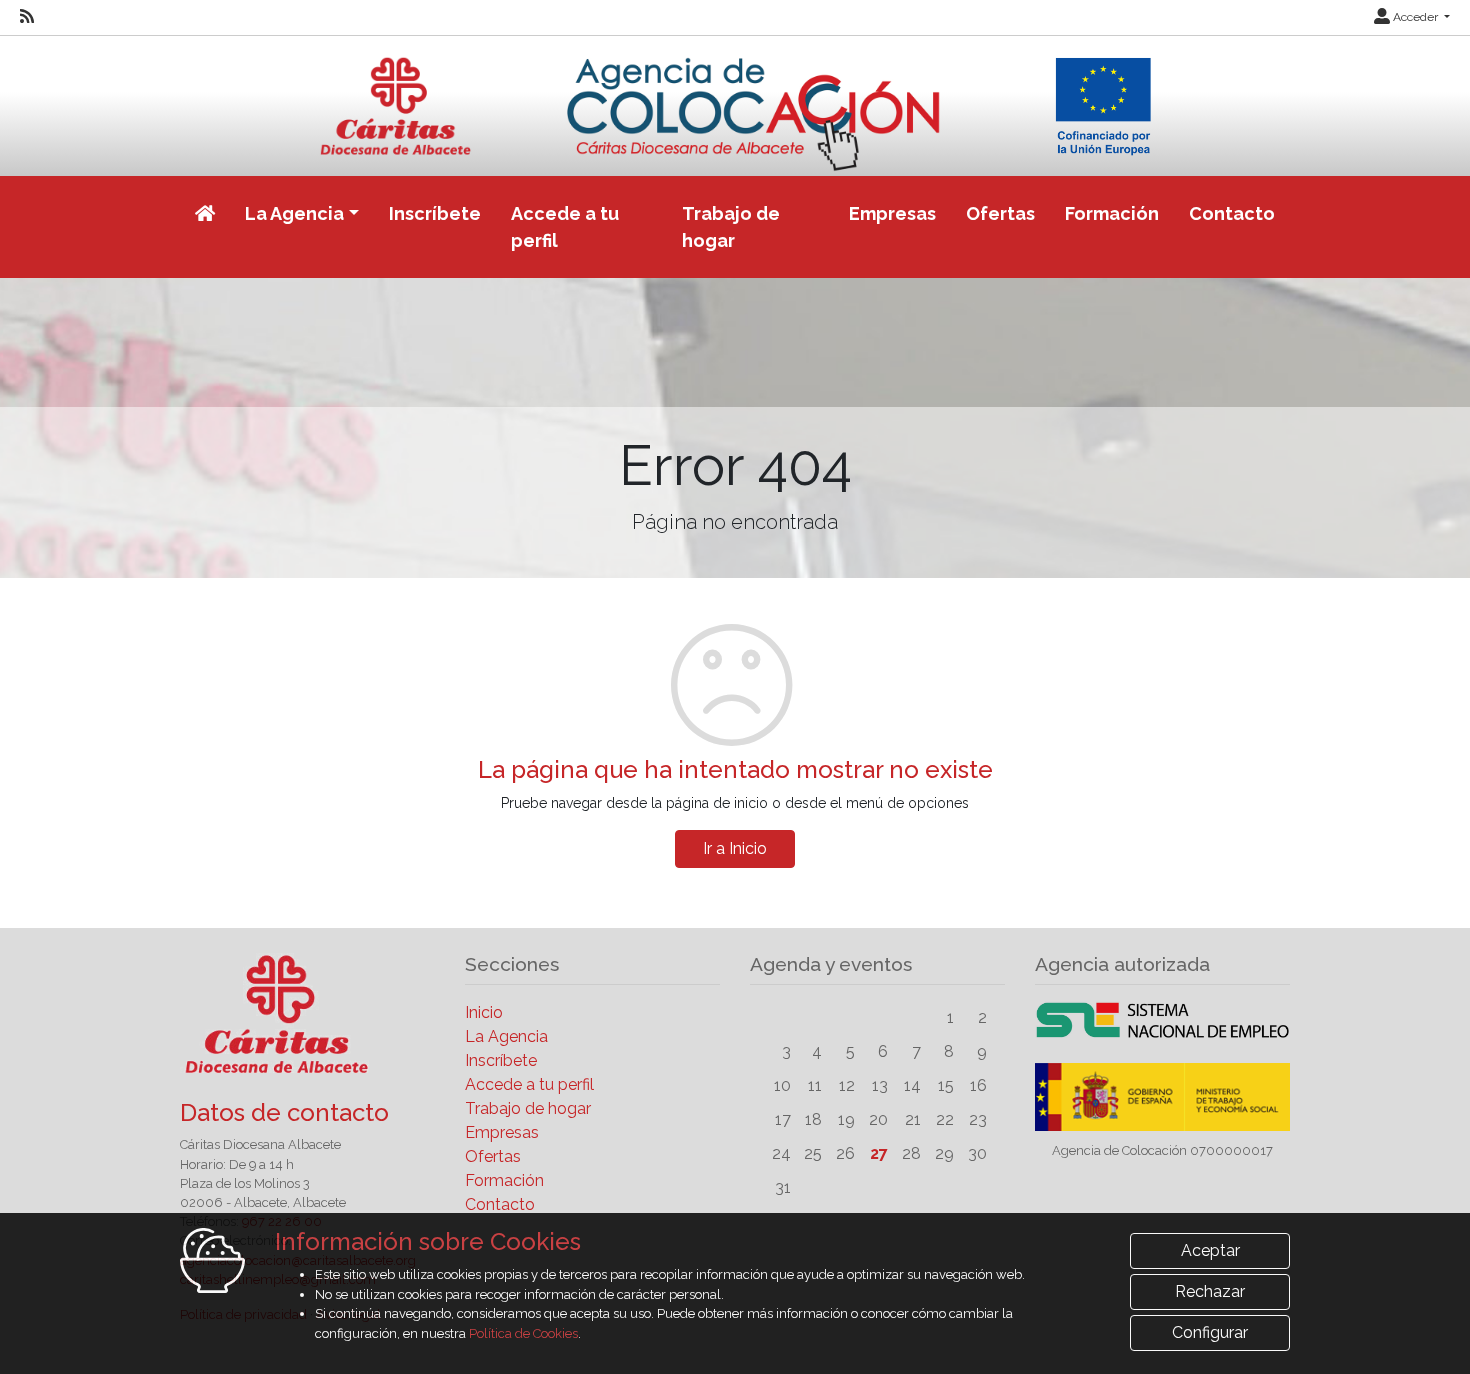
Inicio (484, 1012)
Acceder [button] (1415, 17)
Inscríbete (435, 213)
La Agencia (506, 1036)
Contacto (1232, 213)
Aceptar (1210, 1250)
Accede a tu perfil (565, 227)
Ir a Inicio (735, 848)
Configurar (1210, 1332)
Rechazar (1210, 1291)
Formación (1112, 213)
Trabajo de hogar (731, 227)
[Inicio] (735, 102)
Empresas (892, 213)
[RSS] (27, 17)
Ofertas (1000, 213)
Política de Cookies (523, 1333)
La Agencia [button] (294, 213)
